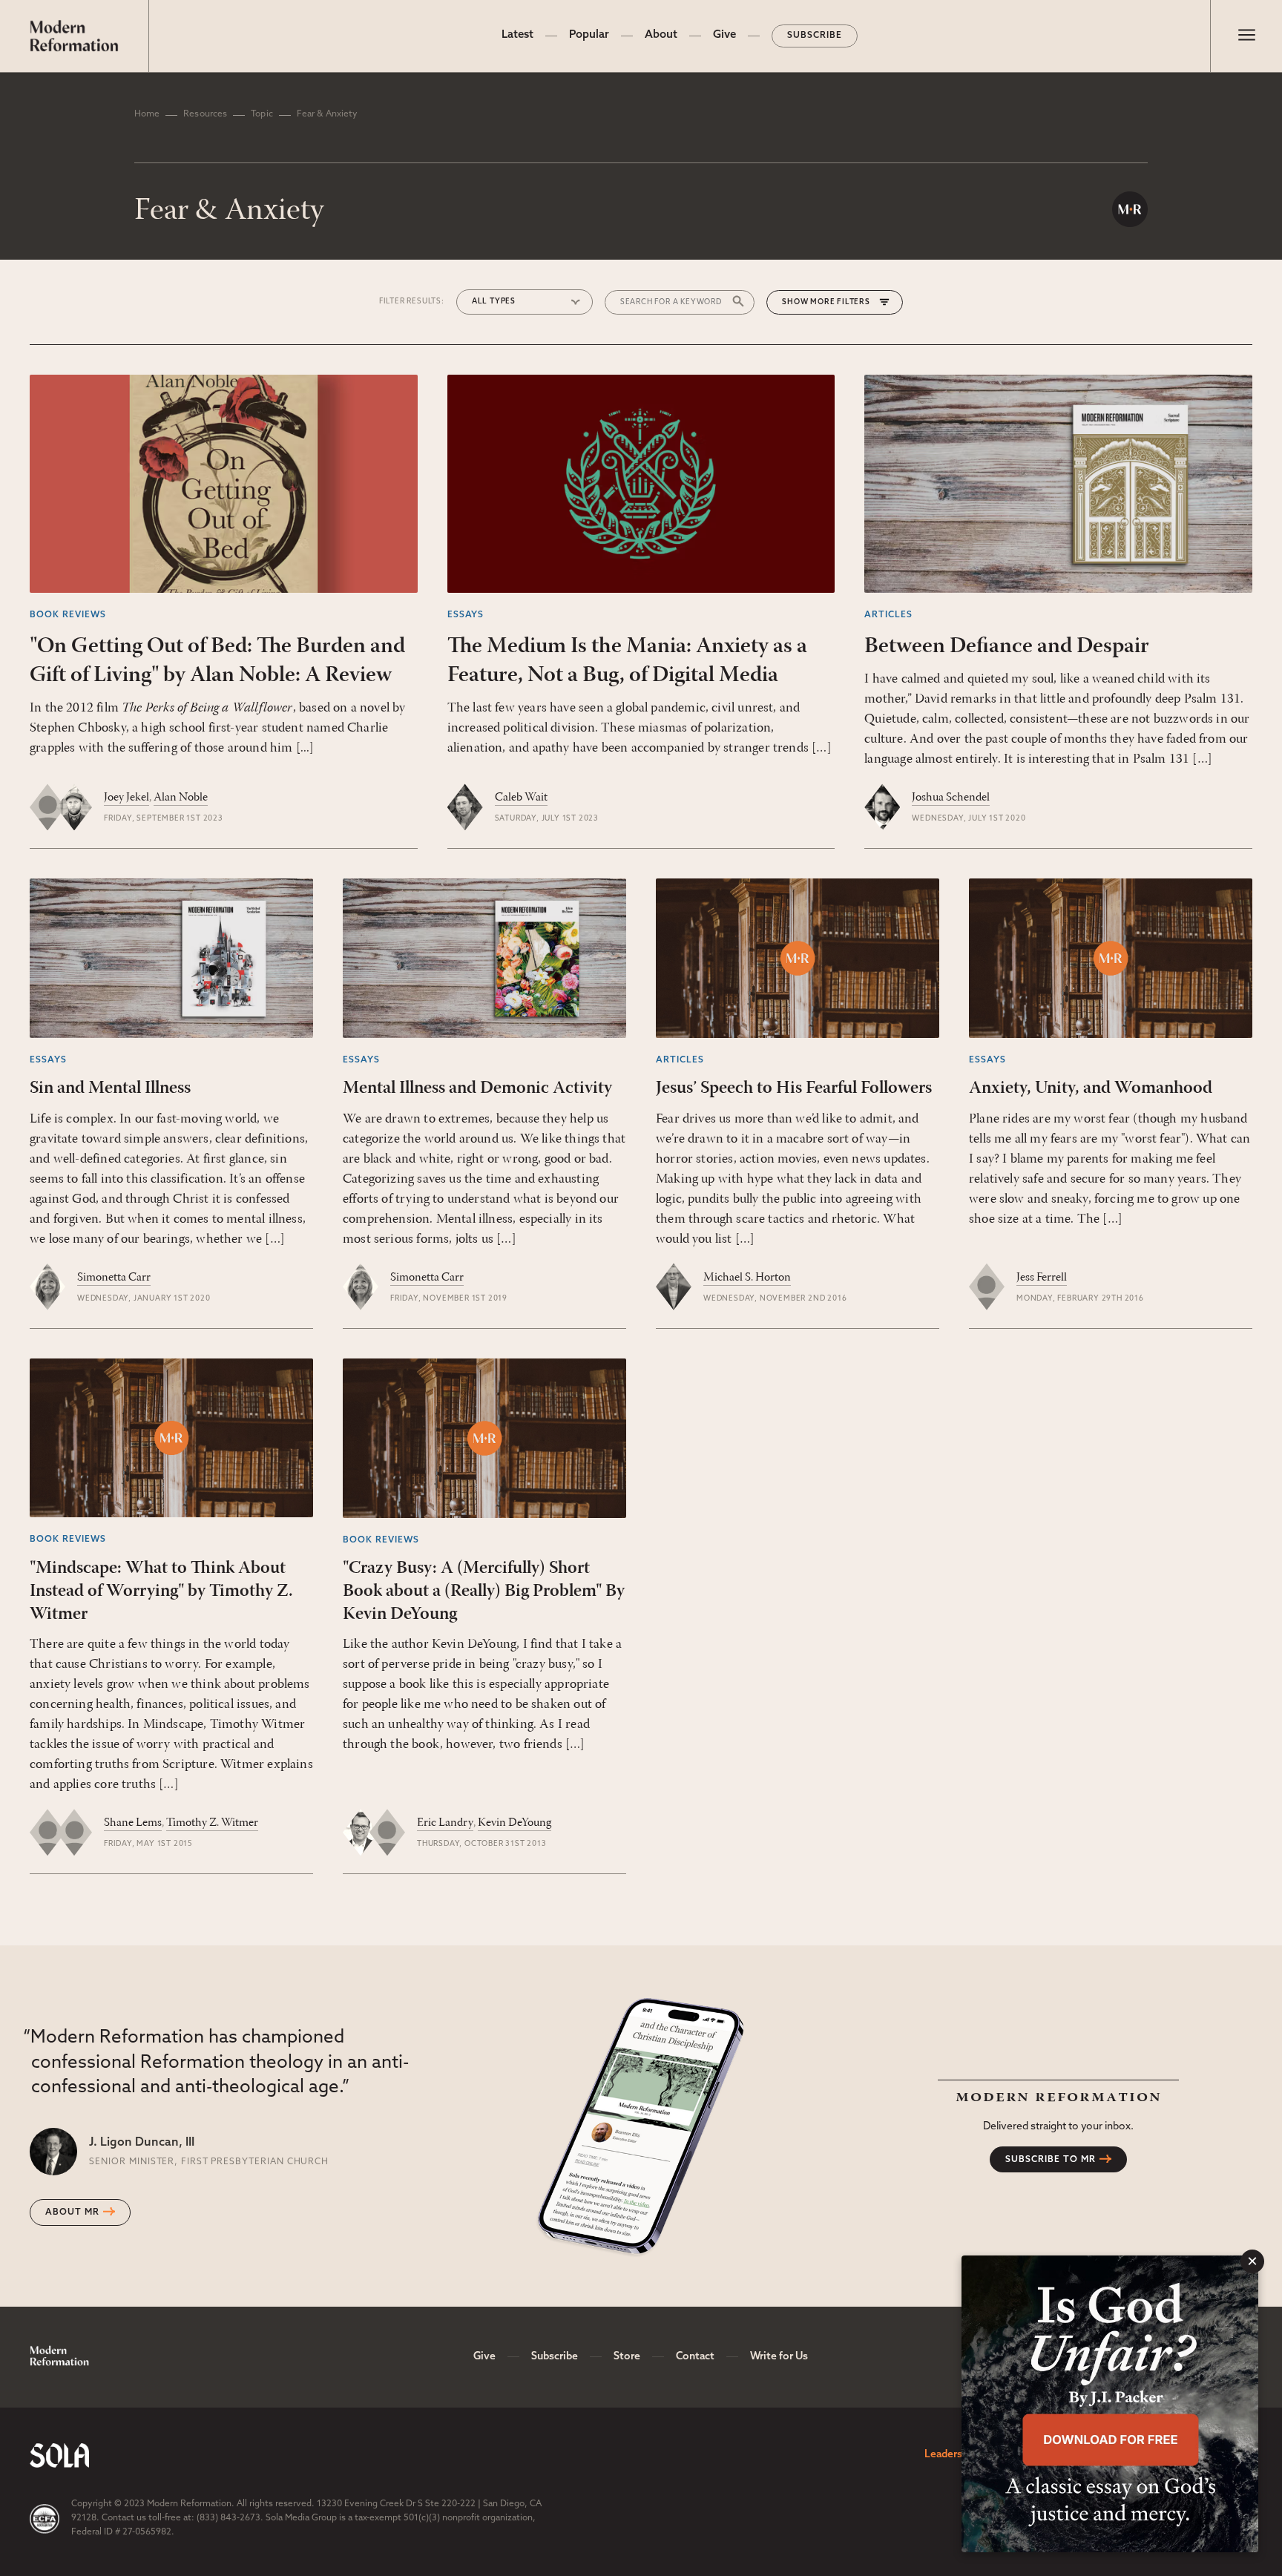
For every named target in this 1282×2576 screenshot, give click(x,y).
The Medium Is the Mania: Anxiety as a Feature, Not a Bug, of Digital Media (627, 661)
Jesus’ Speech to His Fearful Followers (794, 1088)
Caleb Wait (521, 798)
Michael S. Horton (747, 1278)
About (661, 35)
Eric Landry (445, 1823)
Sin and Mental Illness (110, 1088)
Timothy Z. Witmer (212, 1823)
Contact (695, 2357)
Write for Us (779, 2357)
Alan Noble (181, 798)
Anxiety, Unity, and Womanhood (1091, 1088)
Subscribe (815, 36)
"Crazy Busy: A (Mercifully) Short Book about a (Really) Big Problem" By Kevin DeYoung (484, 1591)
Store (627, 2357)
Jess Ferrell (1042, 1278)
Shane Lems (133, 1823)
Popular (589, 35)
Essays (466, 615)
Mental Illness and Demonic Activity (477, 1088)
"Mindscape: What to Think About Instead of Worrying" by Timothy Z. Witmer (161, 1591)
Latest (517, 35)
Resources (205, 114)
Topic (262, 114)
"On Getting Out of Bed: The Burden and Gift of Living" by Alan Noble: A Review (217, 661)
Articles (888, 615)
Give (724, 35)
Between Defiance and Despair (1007, 647)
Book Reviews (68, 615)
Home (147, 114)
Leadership (951, 2455)
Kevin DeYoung (515, 1823)
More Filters (840, 302)
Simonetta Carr (114, 1278)
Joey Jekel (126, 798)
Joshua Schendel (951, 798)
